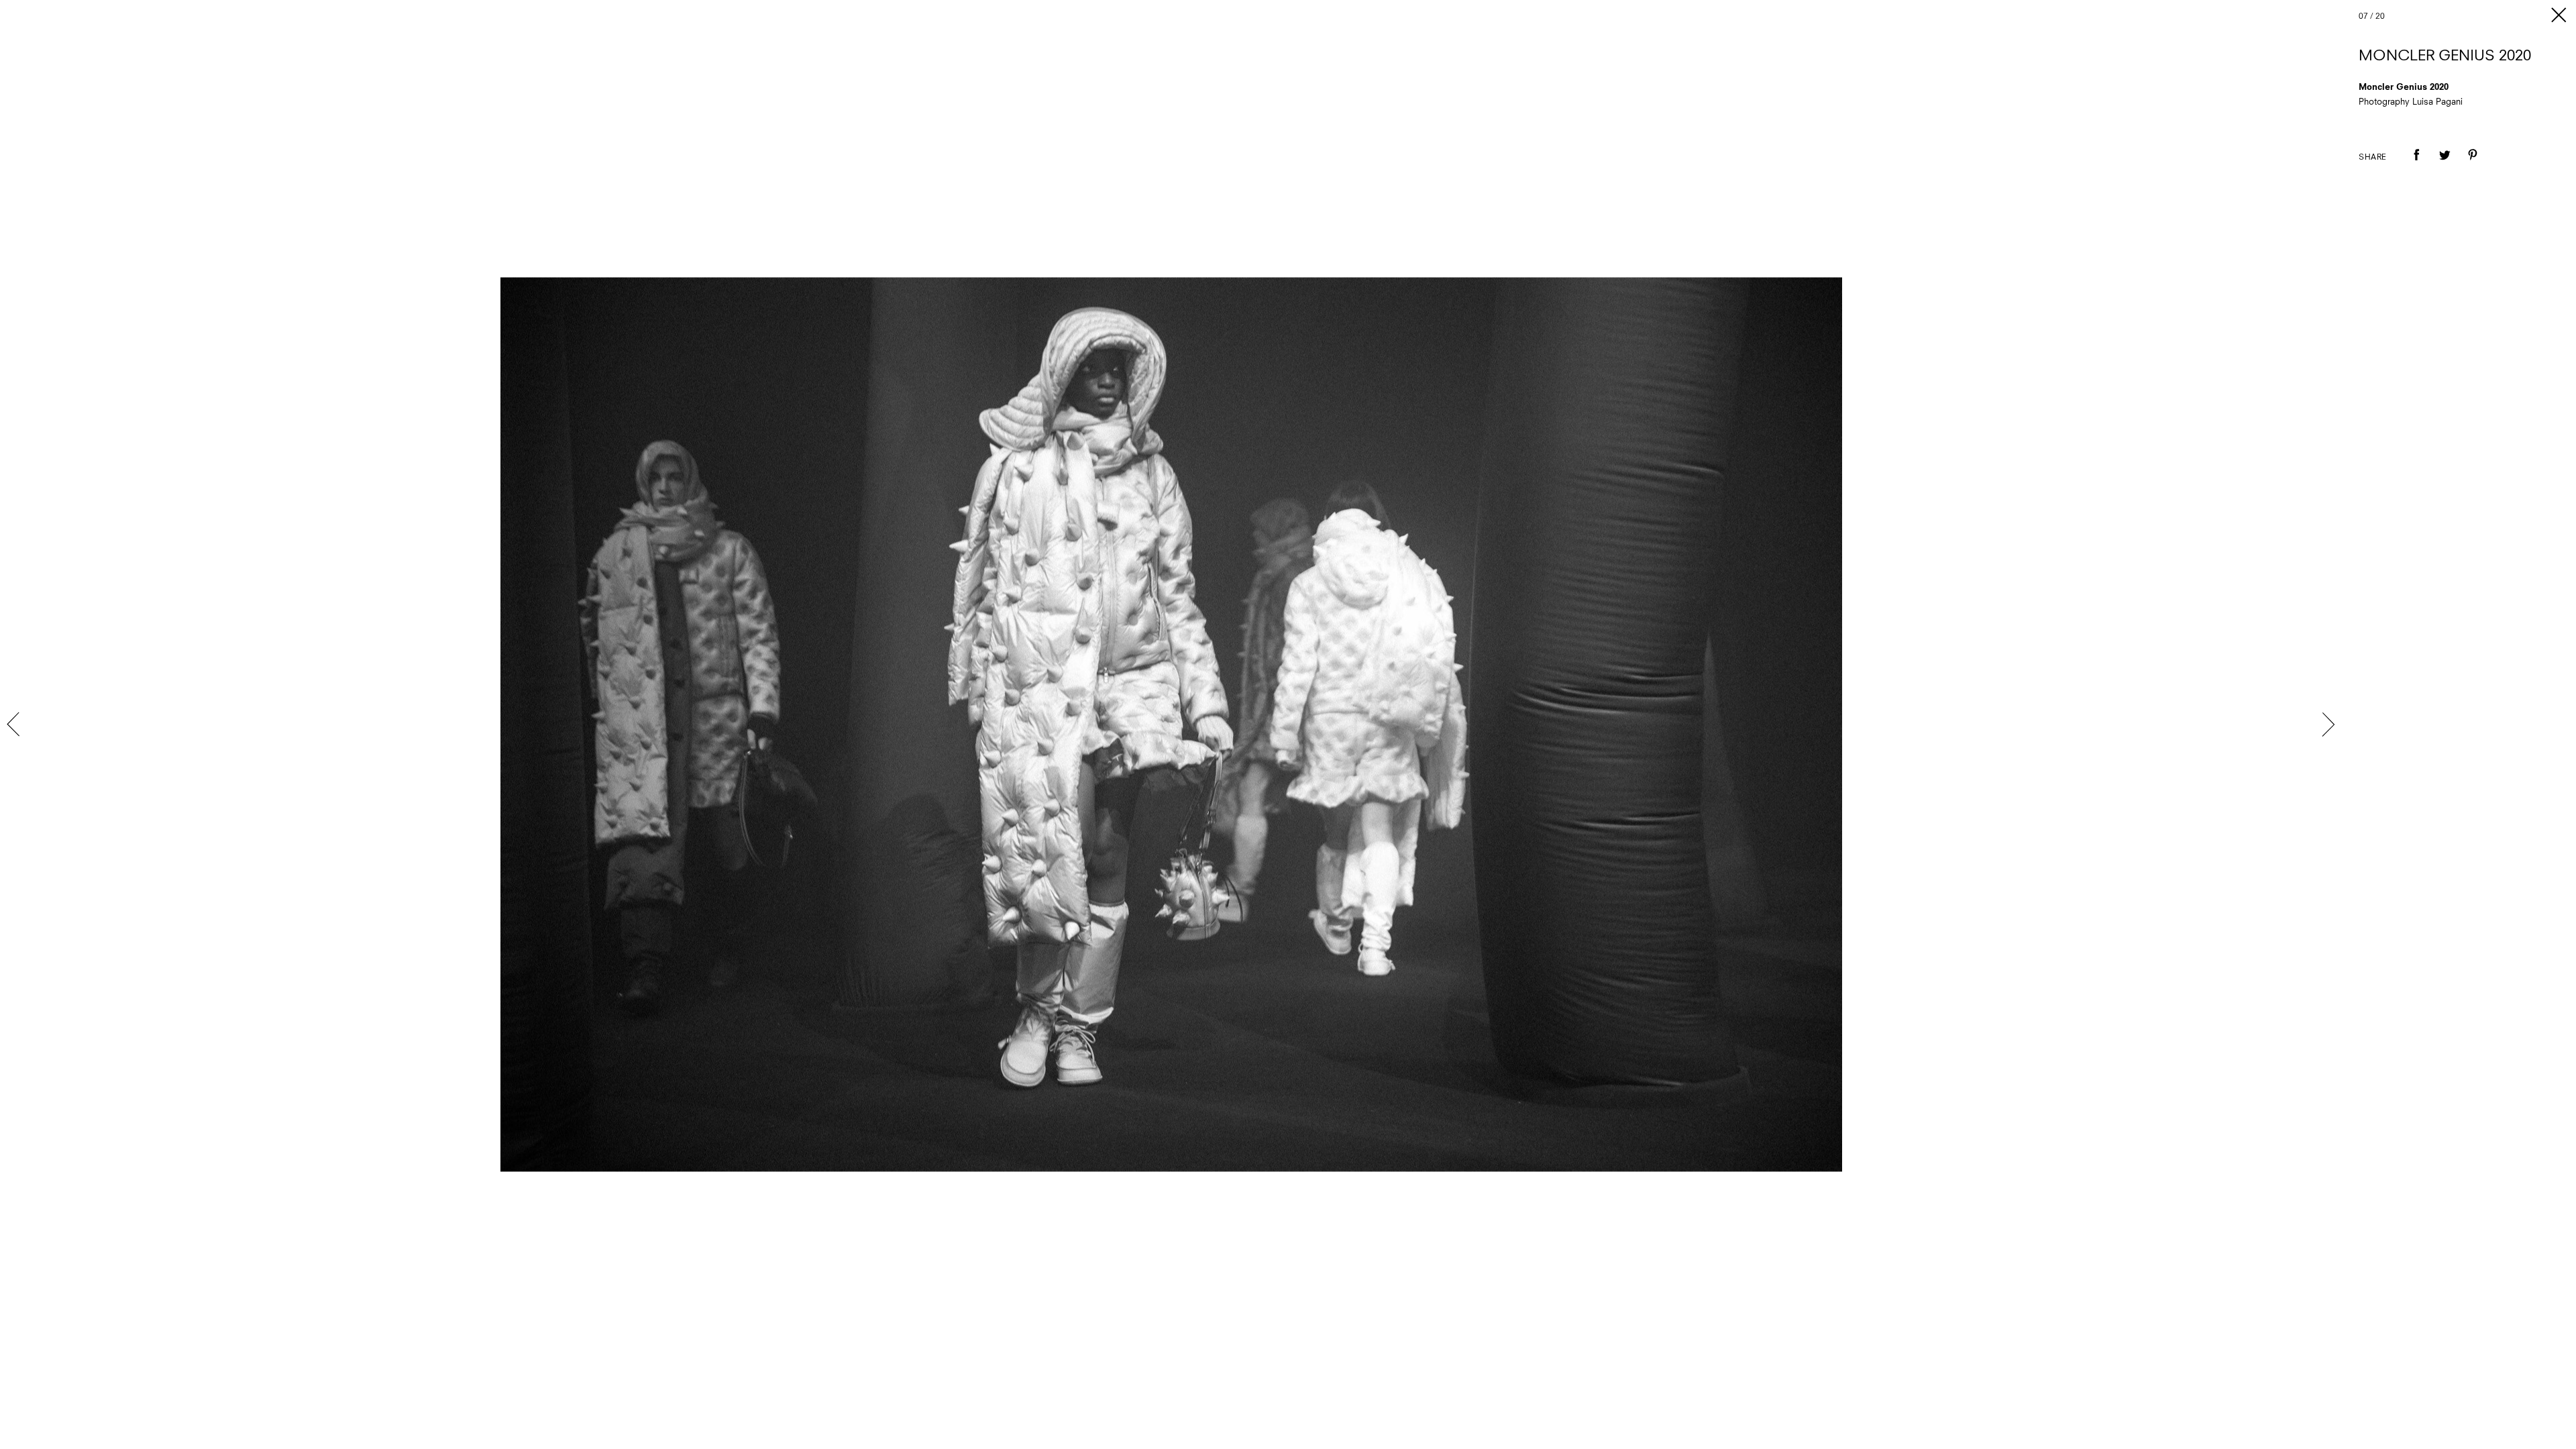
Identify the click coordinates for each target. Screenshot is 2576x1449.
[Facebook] (2416, 164)
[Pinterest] (2473, 164)
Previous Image (15, 724)
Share (2373, 158)
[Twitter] (2445, 164)
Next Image (2328, 724)
